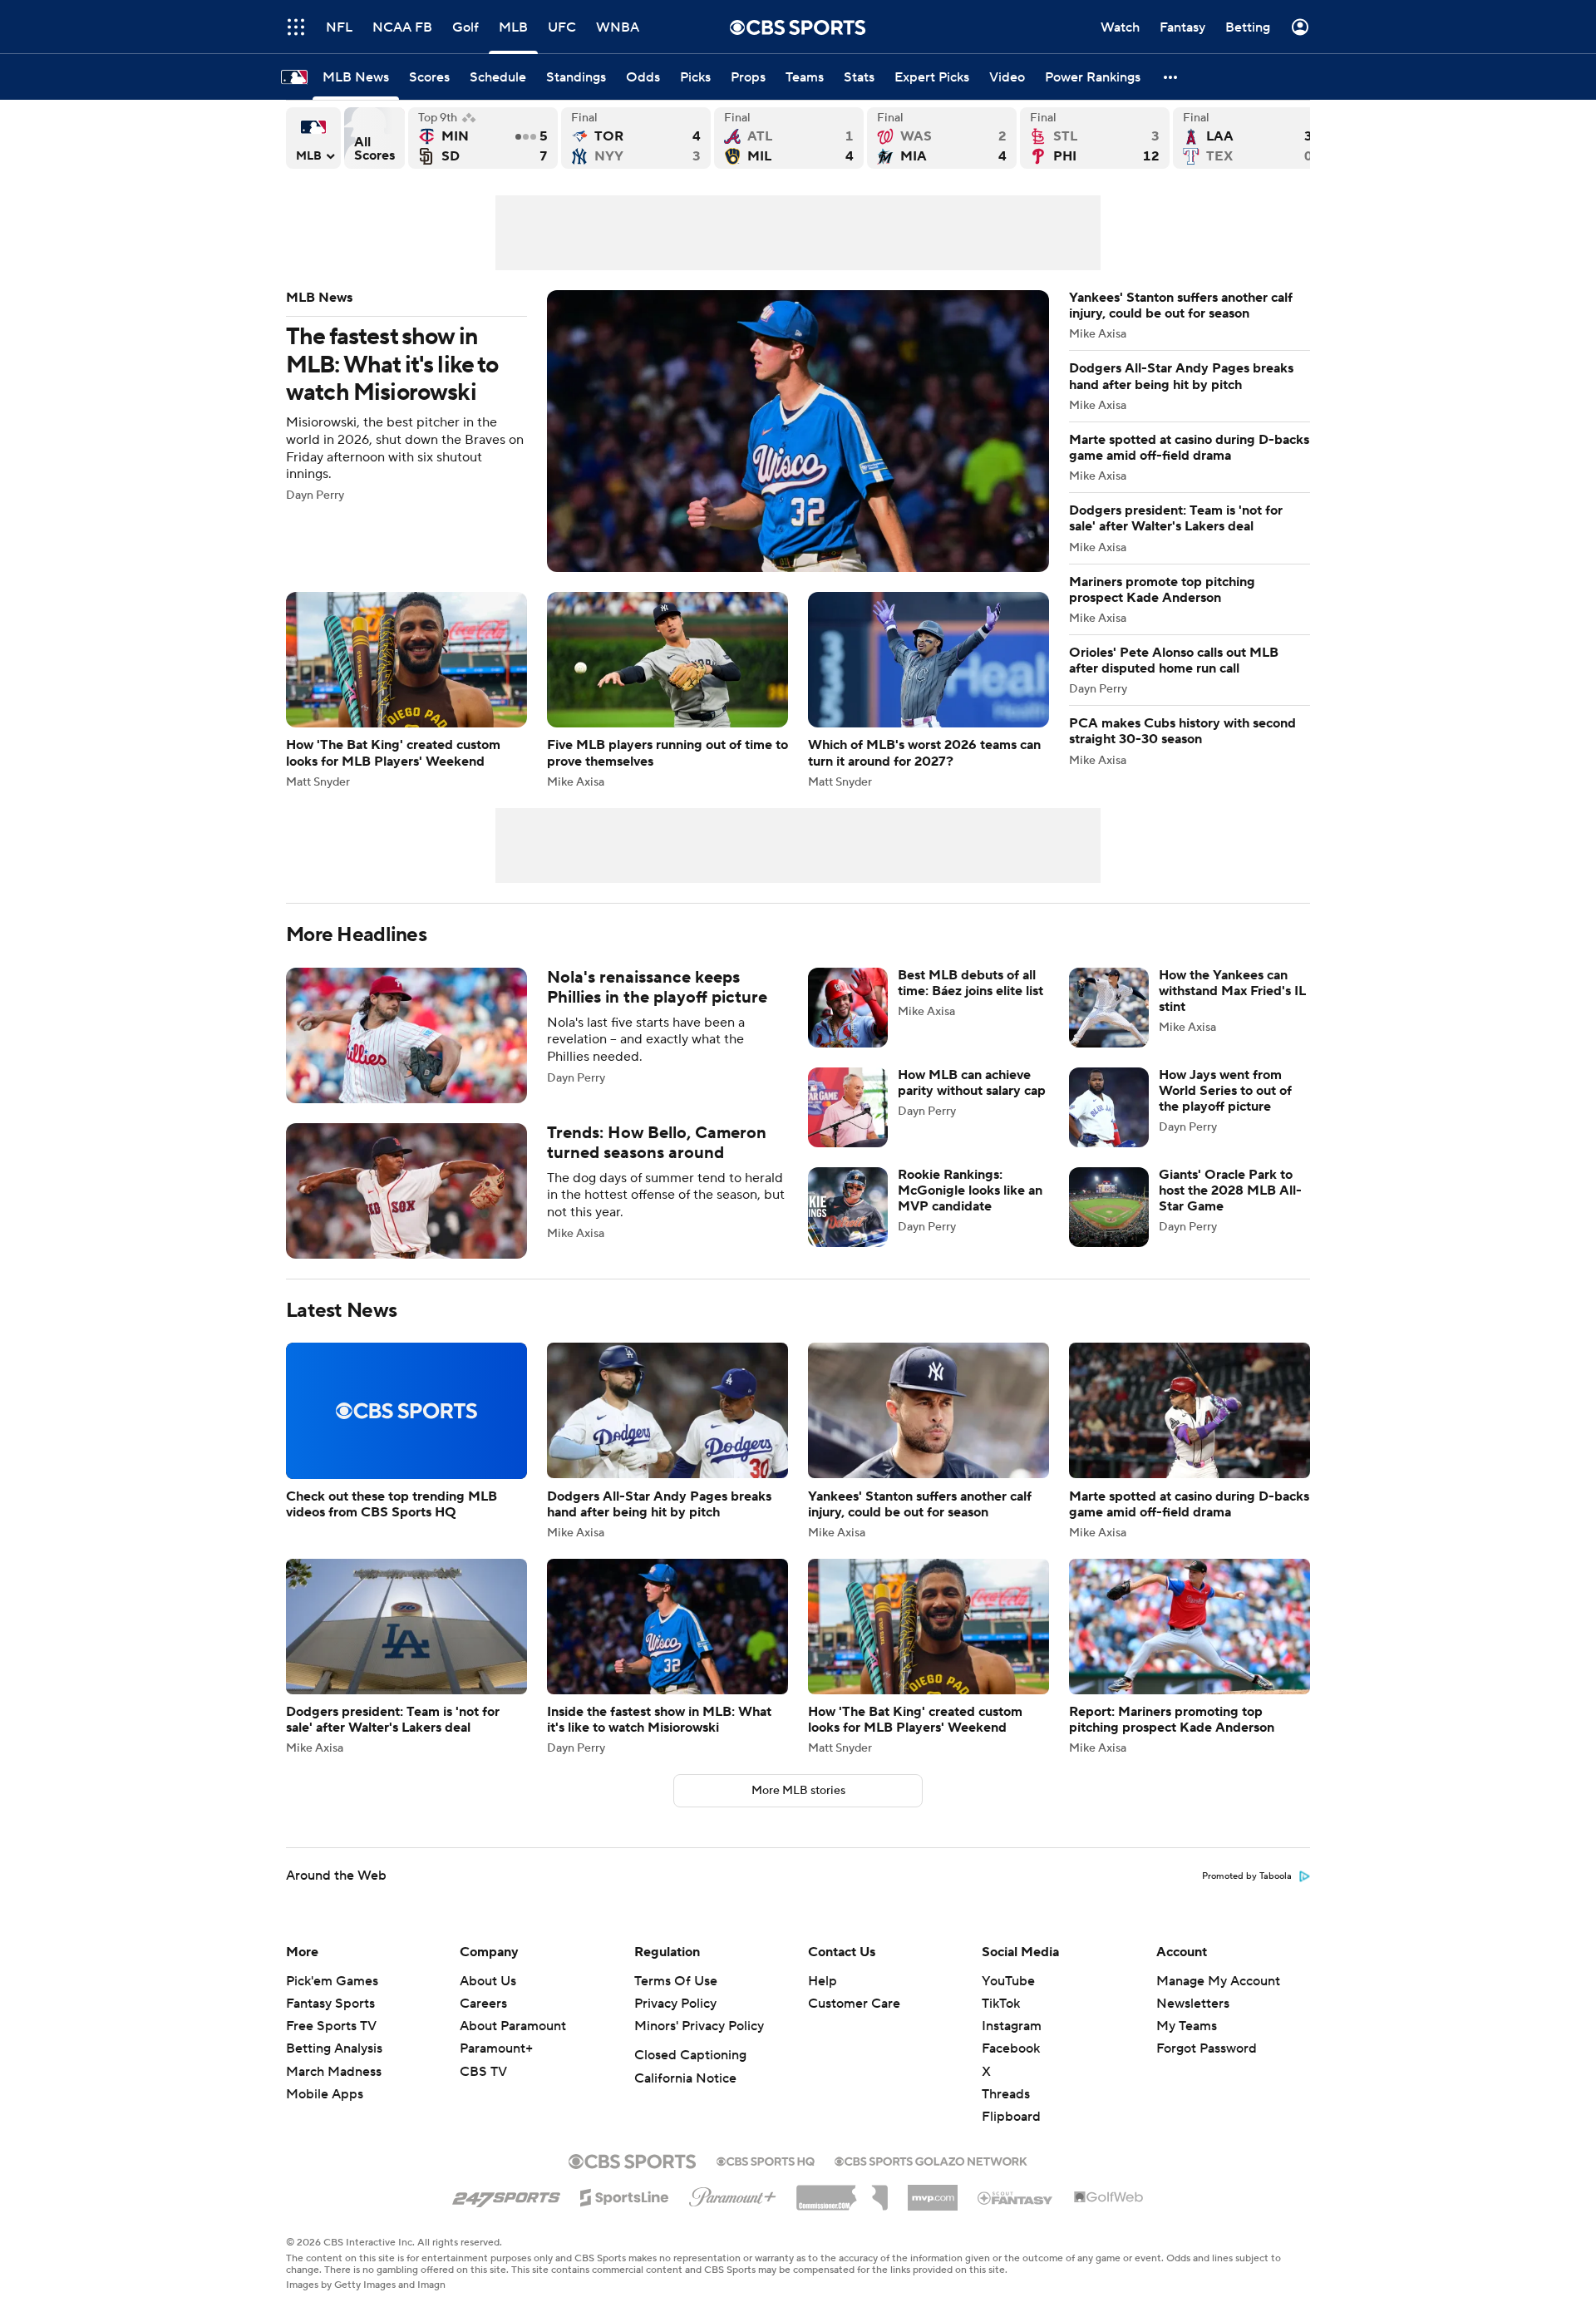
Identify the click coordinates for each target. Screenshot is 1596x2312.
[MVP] (933, 2191)
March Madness (334, 2072)
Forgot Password (1207, 2048)
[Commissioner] (842, 2191)
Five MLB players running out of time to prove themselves (667, 690)
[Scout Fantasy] (1016, 2197)
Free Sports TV (331, 2026)
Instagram (1012, 2026)
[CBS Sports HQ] (766, 2160)
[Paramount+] (733, 2194)
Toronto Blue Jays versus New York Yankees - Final (636, 138)
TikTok (1001, 2004)
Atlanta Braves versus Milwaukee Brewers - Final (789, 138)
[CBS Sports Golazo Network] (931, 2160)
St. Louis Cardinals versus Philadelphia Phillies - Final (1095, 138)
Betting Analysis (334, 2048)
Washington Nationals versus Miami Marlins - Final (942, 138)
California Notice (685, 2078)
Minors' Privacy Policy (699, 2026)
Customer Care (854, 2004)
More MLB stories (798, 1791)
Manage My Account (1218, 1981)
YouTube (1008, 1981)
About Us (488, 1981)
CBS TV (483, 2072)
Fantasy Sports (330, 2004)
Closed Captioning (690, 2055)
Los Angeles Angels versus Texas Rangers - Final (1248, 138)
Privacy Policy (675, 2004)
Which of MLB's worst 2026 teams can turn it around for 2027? (929, 690)
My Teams (1187, 2026)
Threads (1006, 2094)
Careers (483, 2004)
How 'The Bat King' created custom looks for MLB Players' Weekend (406, 690)
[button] (296, 27)
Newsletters (1193, 2004)
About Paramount (513, 2026)
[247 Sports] (506, 2195)
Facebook (1011, 2048)
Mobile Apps (325, 2094)
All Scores (374, 138)
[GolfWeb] (1109, 2198)
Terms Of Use (676, 1981)
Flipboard (1011, 2117)
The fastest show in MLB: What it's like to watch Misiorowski (667, 431)
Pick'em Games (332, 1981)
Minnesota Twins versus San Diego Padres (483, 138)
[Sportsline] (625, 2195)
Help (823, 1981)
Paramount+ (496, 2048)
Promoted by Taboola (1247, 1876)
